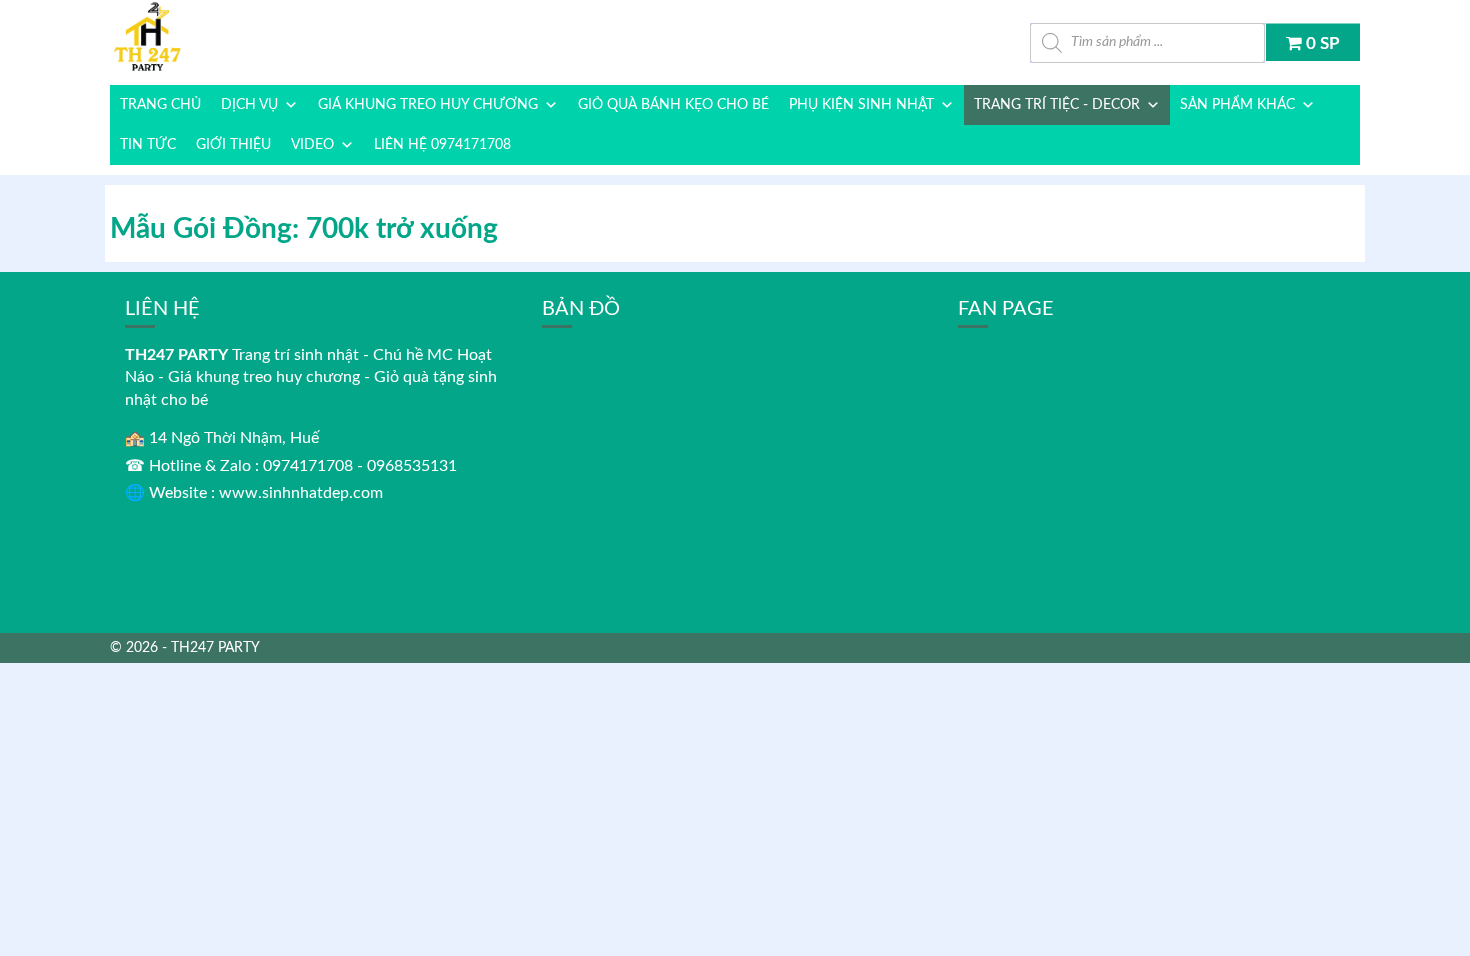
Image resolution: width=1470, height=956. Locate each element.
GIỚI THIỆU (233, 145)
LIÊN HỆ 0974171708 (442, 145)
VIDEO (312, 145)
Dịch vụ (249, 105)
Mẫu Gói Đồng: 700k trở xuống (304, 229)
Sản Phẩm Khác (1237, 105)
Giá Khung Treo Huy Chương (428, 105)
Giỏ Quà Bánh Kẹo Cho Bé (673, 105)
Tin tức (148, 145)
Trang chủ (160, 105)
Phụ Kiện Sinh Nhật (861, 105)
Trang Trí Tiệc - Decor (1057, 105)
